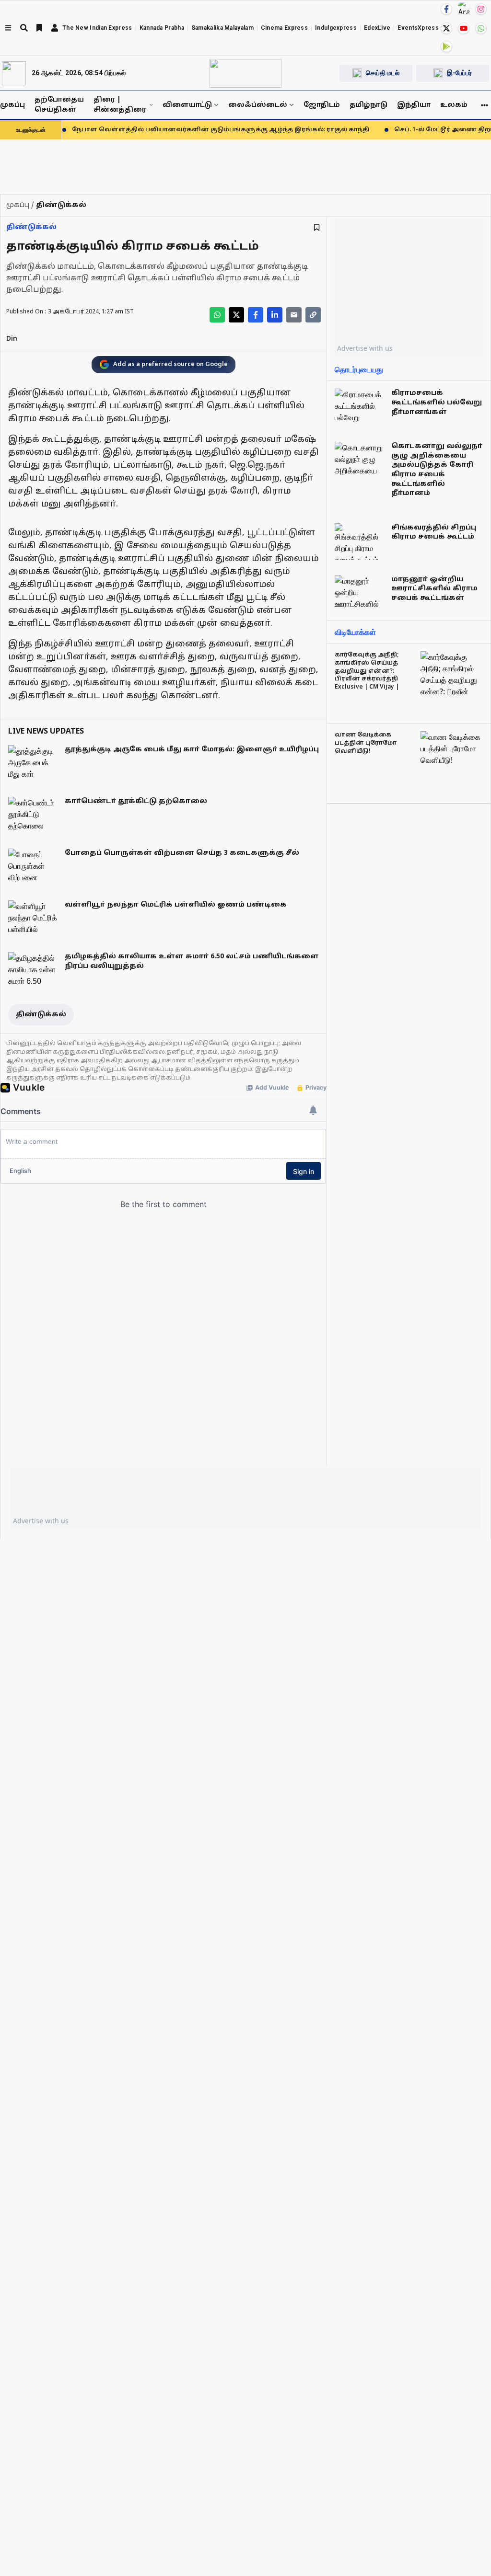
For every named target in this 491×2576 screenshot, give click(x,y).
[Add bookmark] (317, 227)
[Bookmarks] (39, 28)
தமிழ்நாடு (368, 105)
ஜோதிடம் (322, 105)
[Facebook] (446, 9)
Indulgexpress (336, 28)
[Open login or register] (55, 28)
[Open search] (24, 28)
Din (12, 339)
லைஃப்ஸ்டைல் (258, 105)
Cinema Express (284, 28)
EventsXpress (418, 28)
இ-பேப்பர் (459, 73)
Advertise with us (365, 348)
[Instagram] (481, 9)
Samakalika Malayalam (222, 28)
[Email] (294, 315)
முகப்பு (12, 105)
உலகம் (454, 105)
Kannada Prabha (162, 28)
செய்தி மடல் (383, 73)
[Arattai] (464, 8)
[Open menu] (8, 28)
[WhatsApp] (481, 28)
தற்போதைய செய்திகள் (59, 105)
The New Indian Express (97, 28)
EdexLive (377, 28)
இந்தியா (414, 105)
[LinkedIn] (275, 315)
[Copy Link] (313, 315)
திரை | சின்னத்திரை (120, 105)
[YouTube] (464, 28)
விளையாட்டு (187, 105)
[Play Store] (446, 46)
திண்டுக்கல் (31, 227)
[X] (446, 28)
